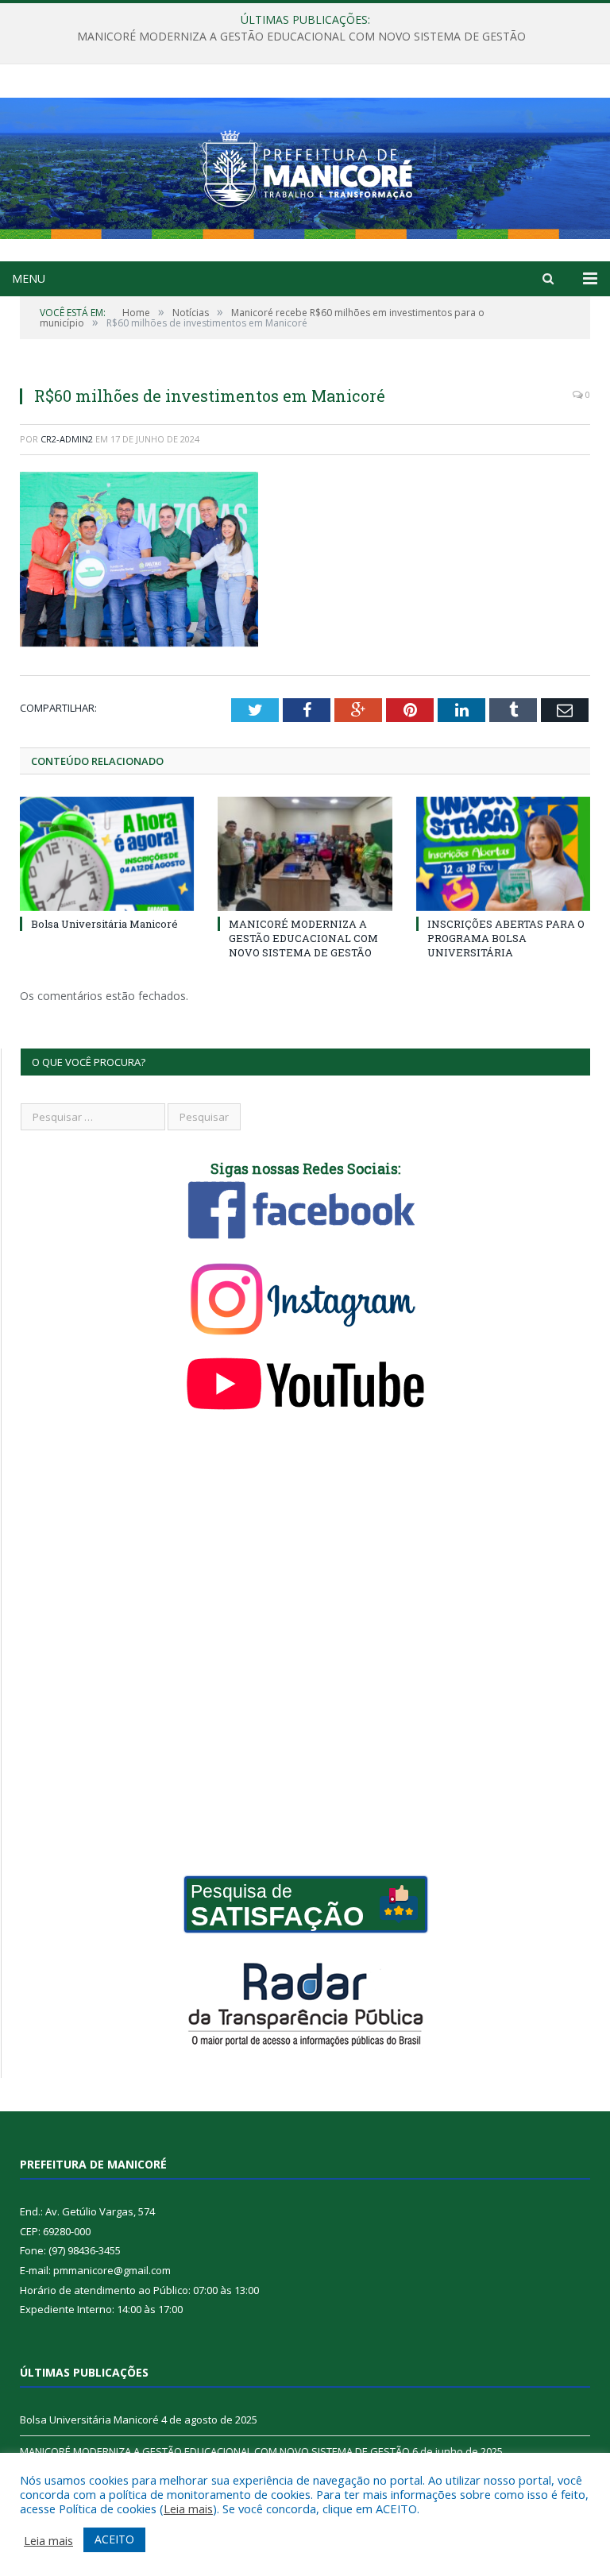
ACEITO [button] (114, 2539)
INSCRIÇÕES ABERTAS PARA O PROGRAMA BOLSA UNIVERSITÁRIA (506, 938)
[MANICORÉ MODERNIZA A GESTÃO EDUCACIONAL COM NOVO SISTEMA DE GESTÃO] (305, 854)
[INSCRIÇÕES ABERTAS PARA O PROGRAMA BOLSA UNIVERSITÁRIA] (503, 854)
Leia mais (188, 2508)
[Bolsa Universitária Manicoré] (107, 854)
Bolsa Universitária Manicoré (104, 924)
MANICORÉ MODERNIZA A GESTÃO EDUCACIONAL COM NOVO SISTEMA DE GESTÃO (301, 37)
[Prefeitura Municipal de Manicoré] (305, 165)
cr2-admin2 (67, 439)
